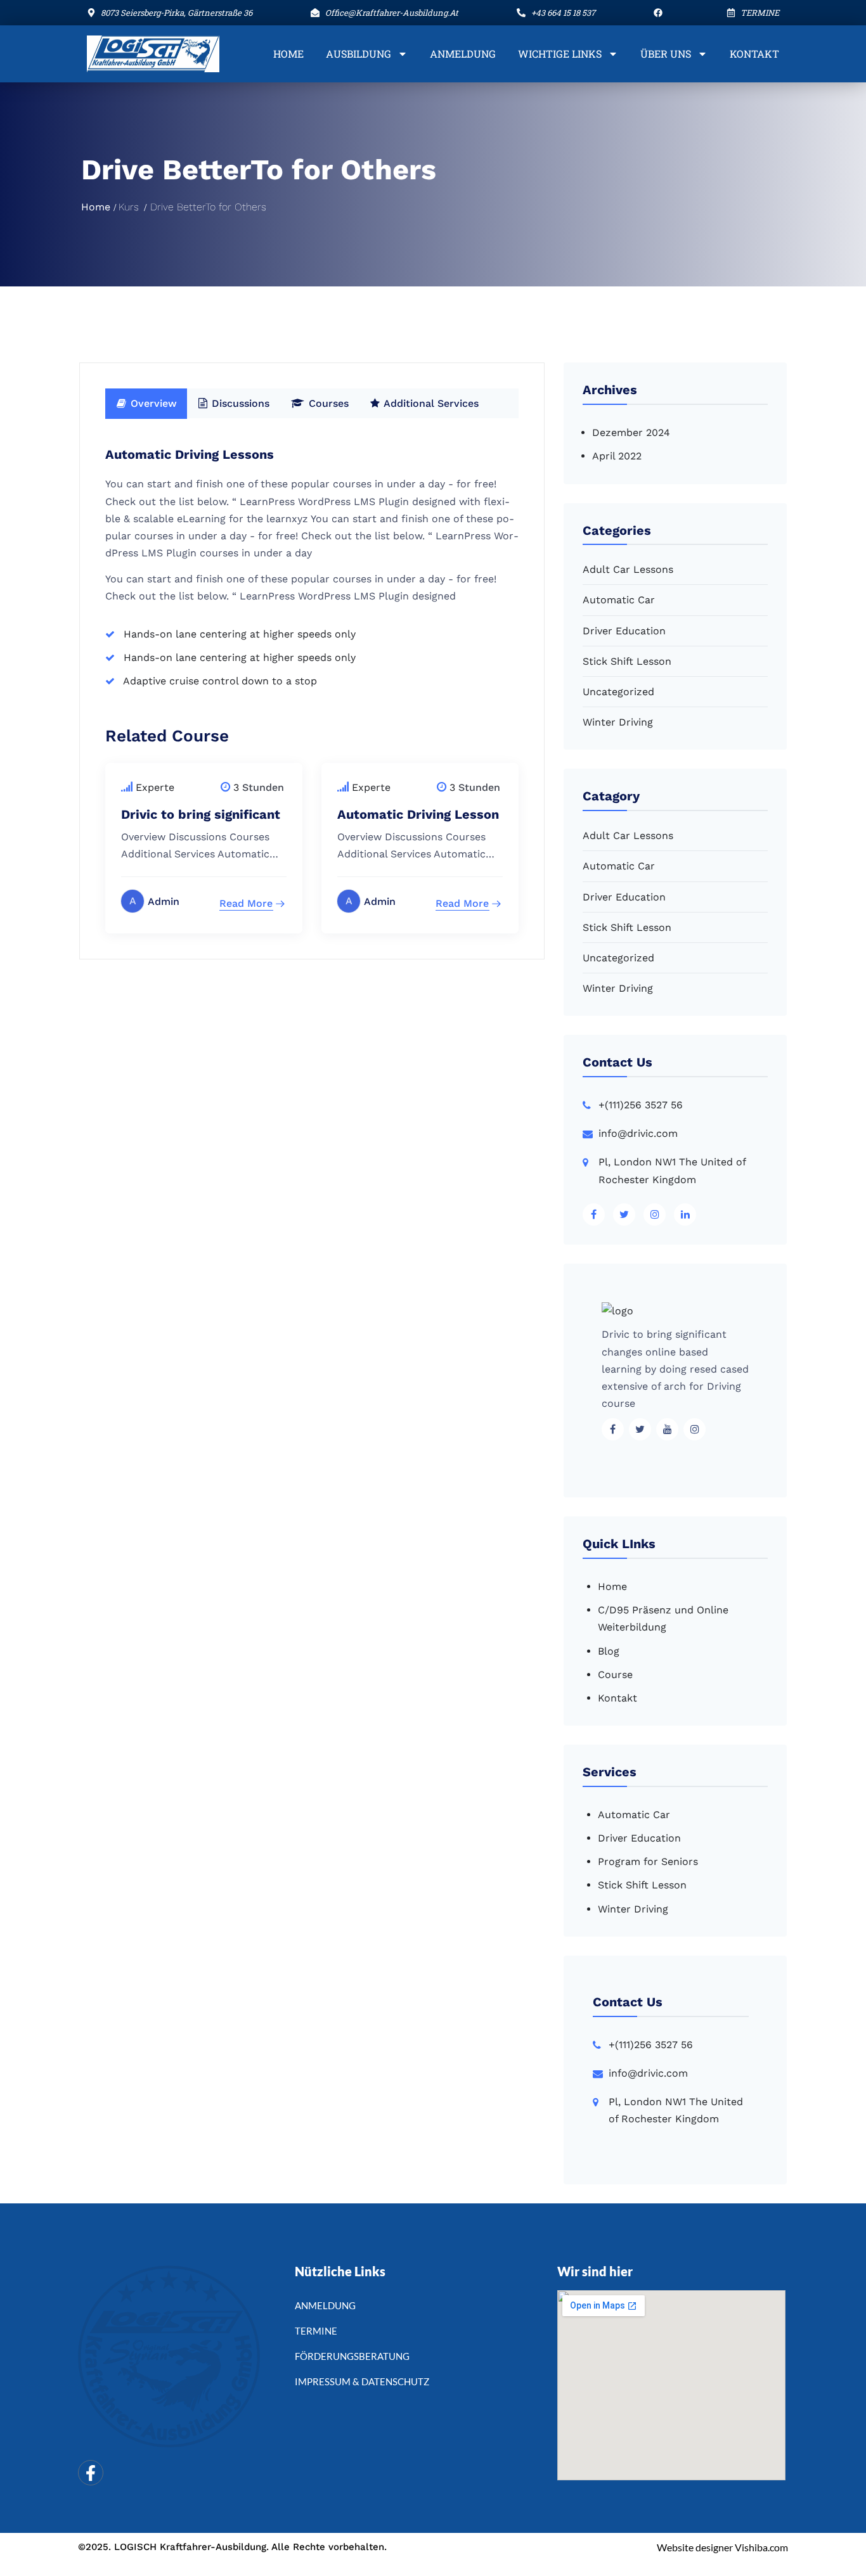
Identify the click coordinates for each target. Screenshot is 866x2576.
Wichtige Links (560, 54)
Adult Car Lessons (628, 569)
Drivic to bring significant (201, 814)
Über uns (666, 54)
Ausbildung (359, 54)
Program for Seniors (648, 1862)
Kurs (129, 207)
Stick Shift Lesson (627, 661)
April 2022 (617, 456)
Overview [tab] (152, 403)
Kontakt (754, 54)
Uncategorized (618, 692)
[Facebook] (91, 2473)
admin (164, 901)
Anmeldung (463, 54)
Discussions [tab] (239, 403)
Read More (246, 903)
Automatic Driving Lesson (418, 814)
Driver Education (624, 631)
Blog (609, 1651)
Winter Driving (618, 722)
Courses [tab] (327, 403)
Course (615, 1675)
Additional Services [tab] (430, 403)
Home (288, 54)
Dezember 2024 (631, 433)
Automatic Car (619, 600)
